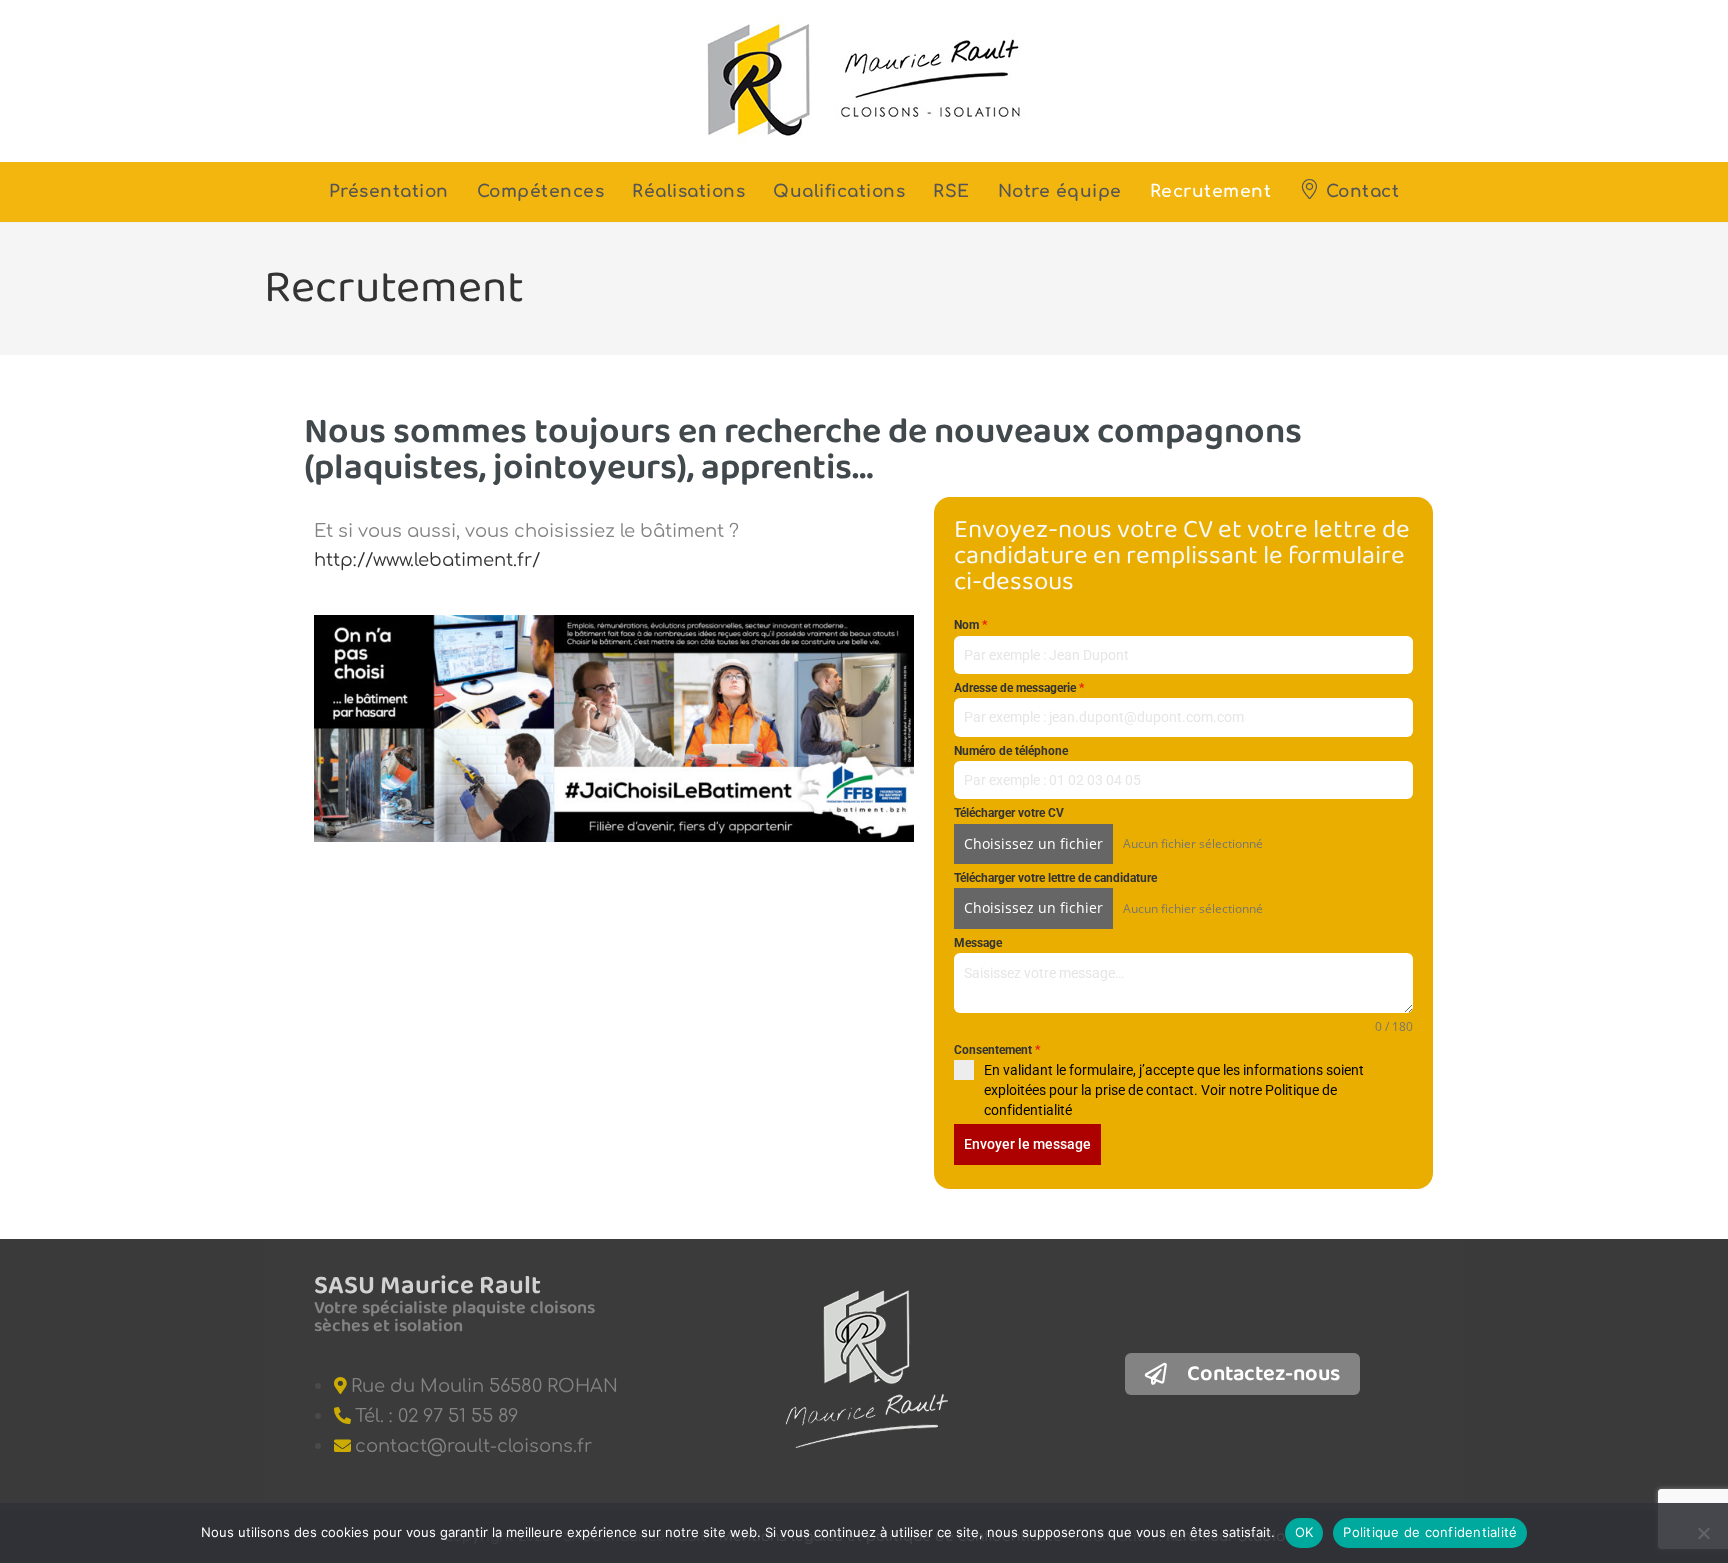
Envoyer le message (1027, 1144)
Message (978, 943)
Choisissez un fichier (1033, 843)
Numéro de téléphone (1011, 751)
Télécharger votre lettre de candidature (1055, 878)
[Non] (1703, 1533)
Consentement (997, 1050)
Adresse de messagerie (1019, 688)
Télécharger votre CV (1009, 813)
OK (1304, 1532)
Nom (970, 625)
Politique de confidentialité (1430, 1532)
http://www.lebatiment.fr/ (427, 560)
